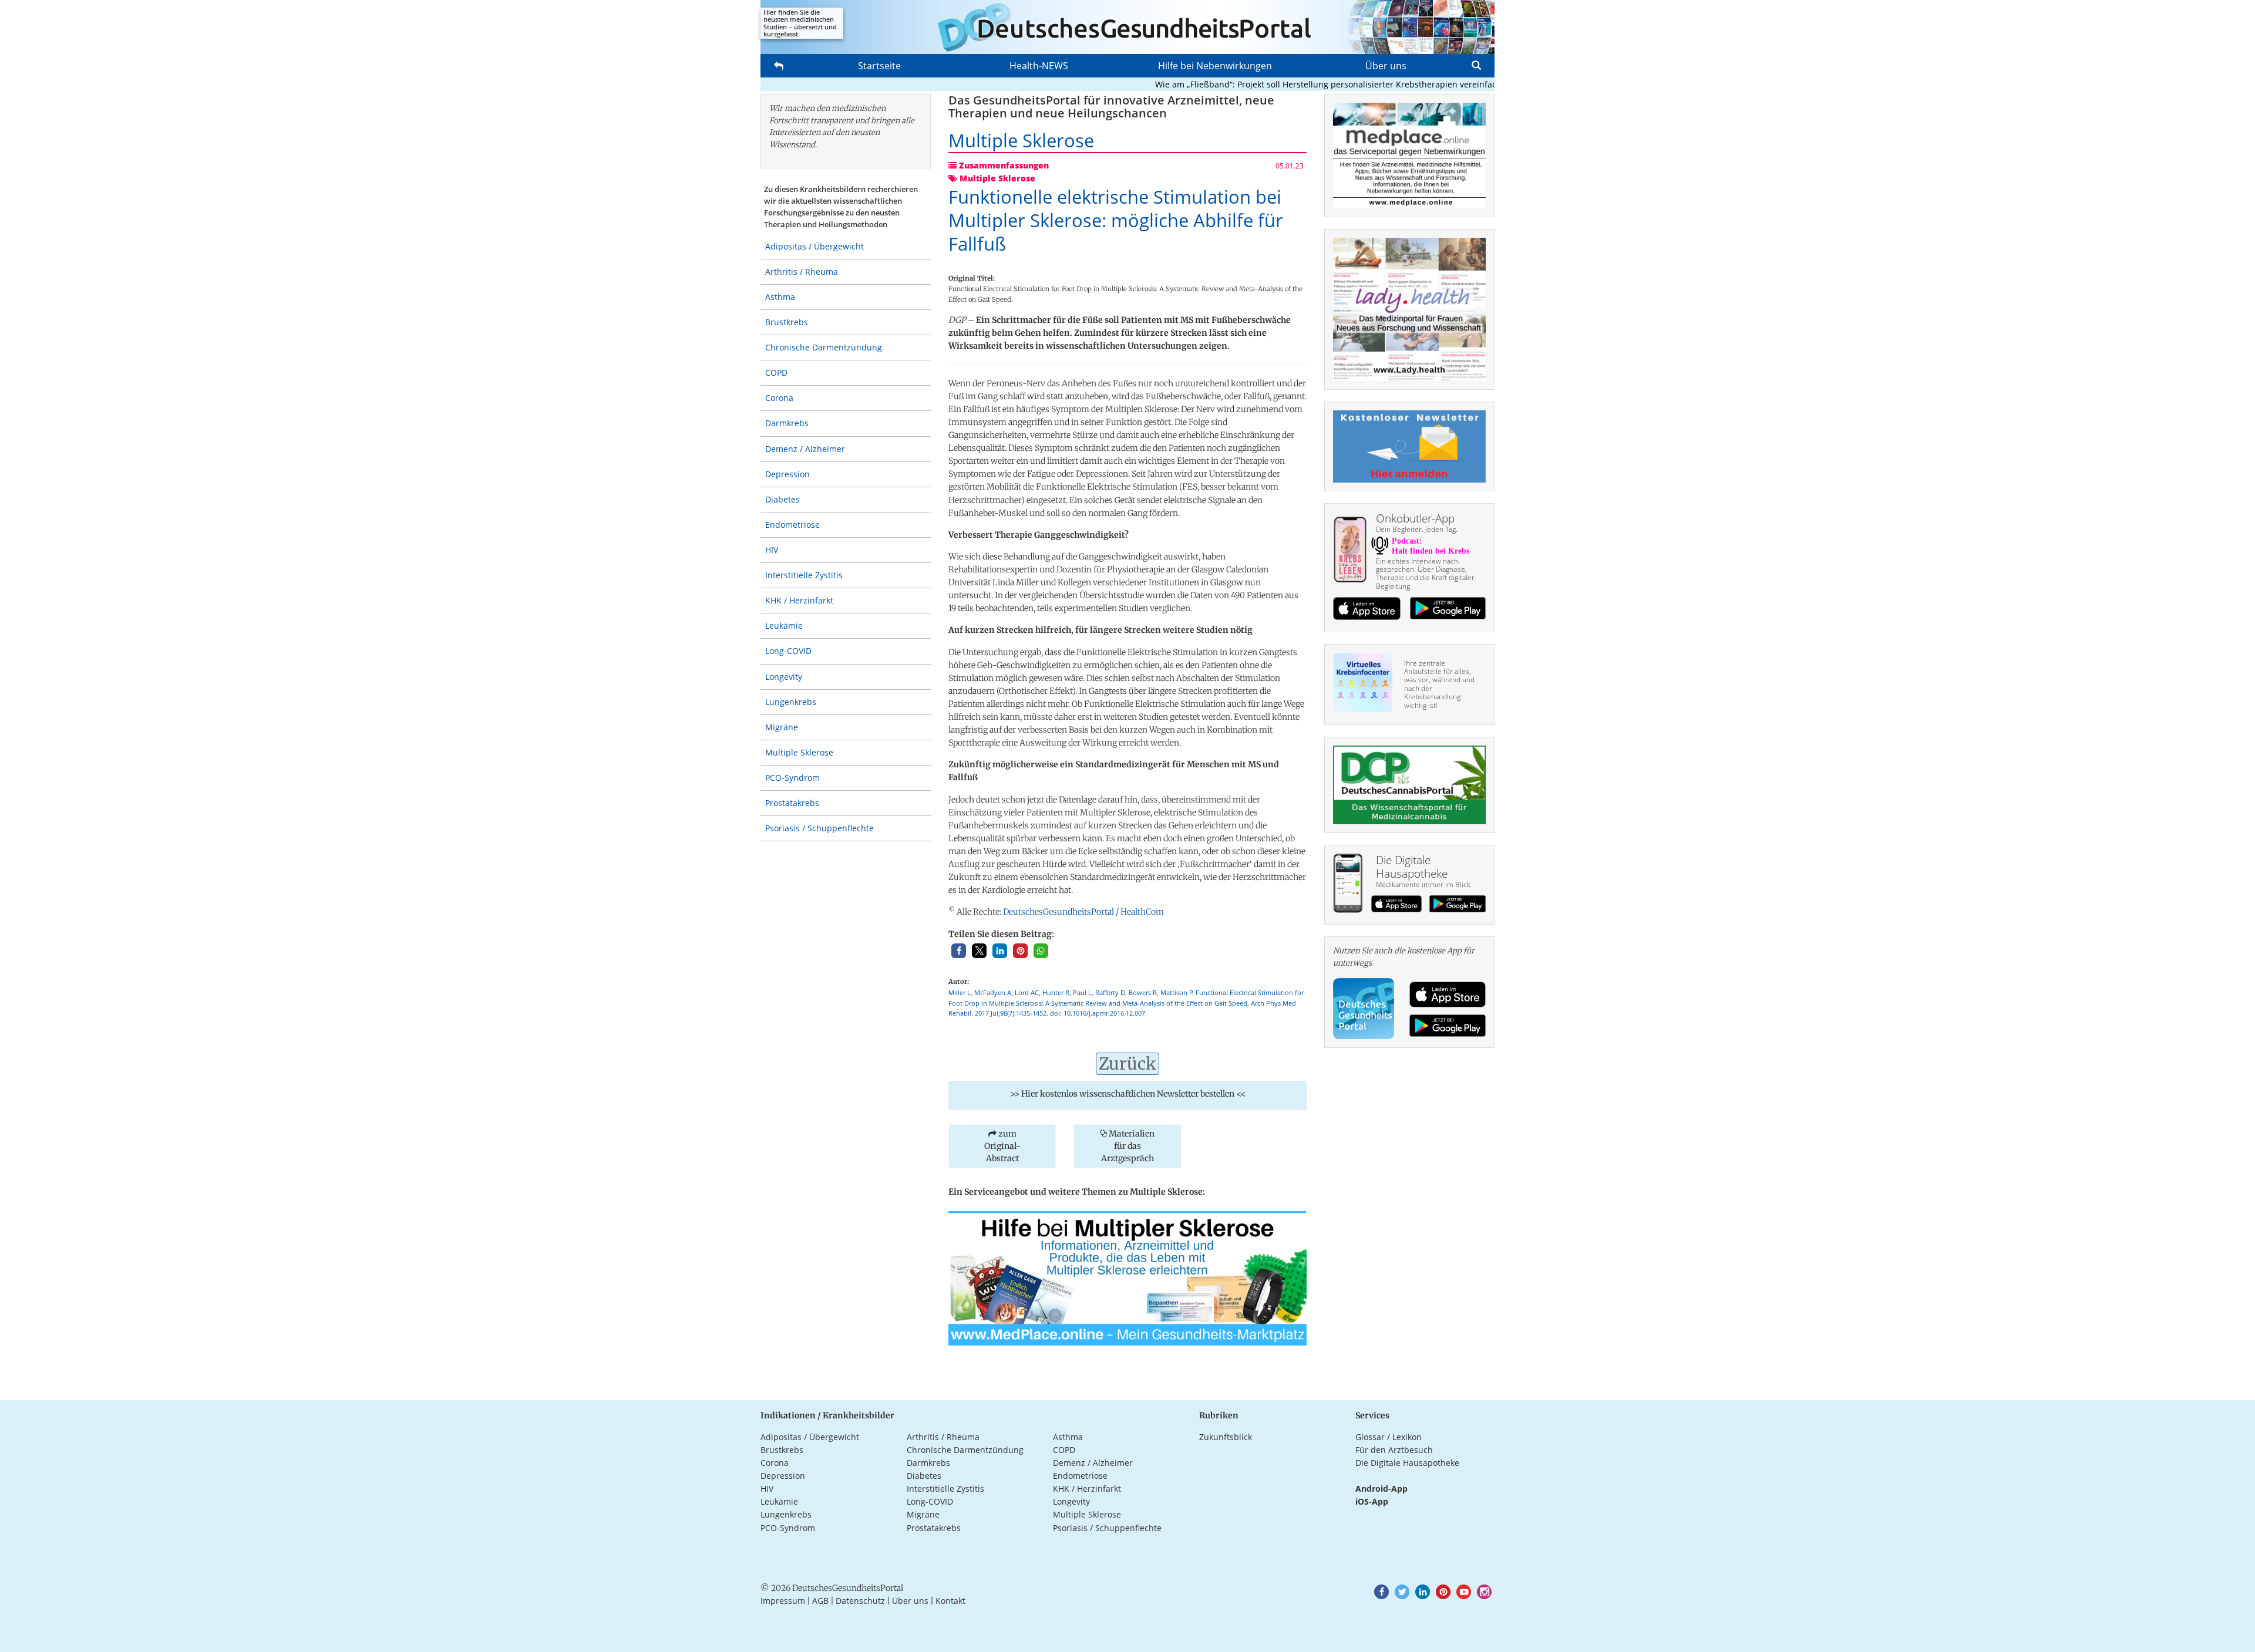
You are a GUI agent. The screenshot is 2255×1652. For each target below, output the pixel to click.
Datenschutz (860, 1601)
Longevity (784, 677)
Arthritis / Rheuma (802, 272)
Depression (787, 474)
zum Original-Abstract (1002, 1146)
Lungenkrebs (791, 702)
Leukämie (784, 626)
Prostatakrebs (792, 803)
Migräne (782, 727)
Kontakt (950, 1601)
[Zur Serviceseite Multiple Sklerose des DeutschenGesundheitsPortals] (1127, 1277)
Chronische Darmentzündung (824, 347)
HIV (772, 550)
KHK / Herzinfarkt (799, 600)
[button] (959, 951)
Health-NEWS (1039, 66)
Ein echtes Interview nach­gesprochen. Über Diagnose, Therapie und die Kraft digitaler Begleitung (1425, 574)
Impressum (783, 1601)
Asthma (780, 297)
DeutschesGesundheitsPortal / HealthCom (1083, 912)
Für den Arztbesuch (1394, 1450)
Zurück (1127, 1064)
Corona (779, 398)
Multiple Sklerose (799, 752)
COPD (776, 372)
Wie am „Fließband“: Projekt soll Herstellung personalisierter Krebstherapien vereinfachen (1289, 84)
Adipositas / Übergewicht (815, 246)
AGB (820, 1601)
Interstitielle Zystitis (804, 575)
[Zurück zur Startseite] (1127, 27)
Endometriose (792, 525)
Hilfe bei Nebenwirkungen (1215, 66)
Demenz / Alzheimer (805, 449)
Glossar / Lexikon (1389, 1437)
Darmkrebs (787, 423)
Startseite (879, 66)
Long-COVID (788, 651)
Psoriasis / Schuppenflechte (819, 828)
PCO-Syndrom (792, 778)
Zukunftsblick (1226, 1437)
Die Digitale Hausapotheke (1407, 1463)
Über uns (1386, 66)
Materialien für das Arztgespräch (1128, 1146)
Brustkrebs (787, 322)
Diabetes (782, 499)
